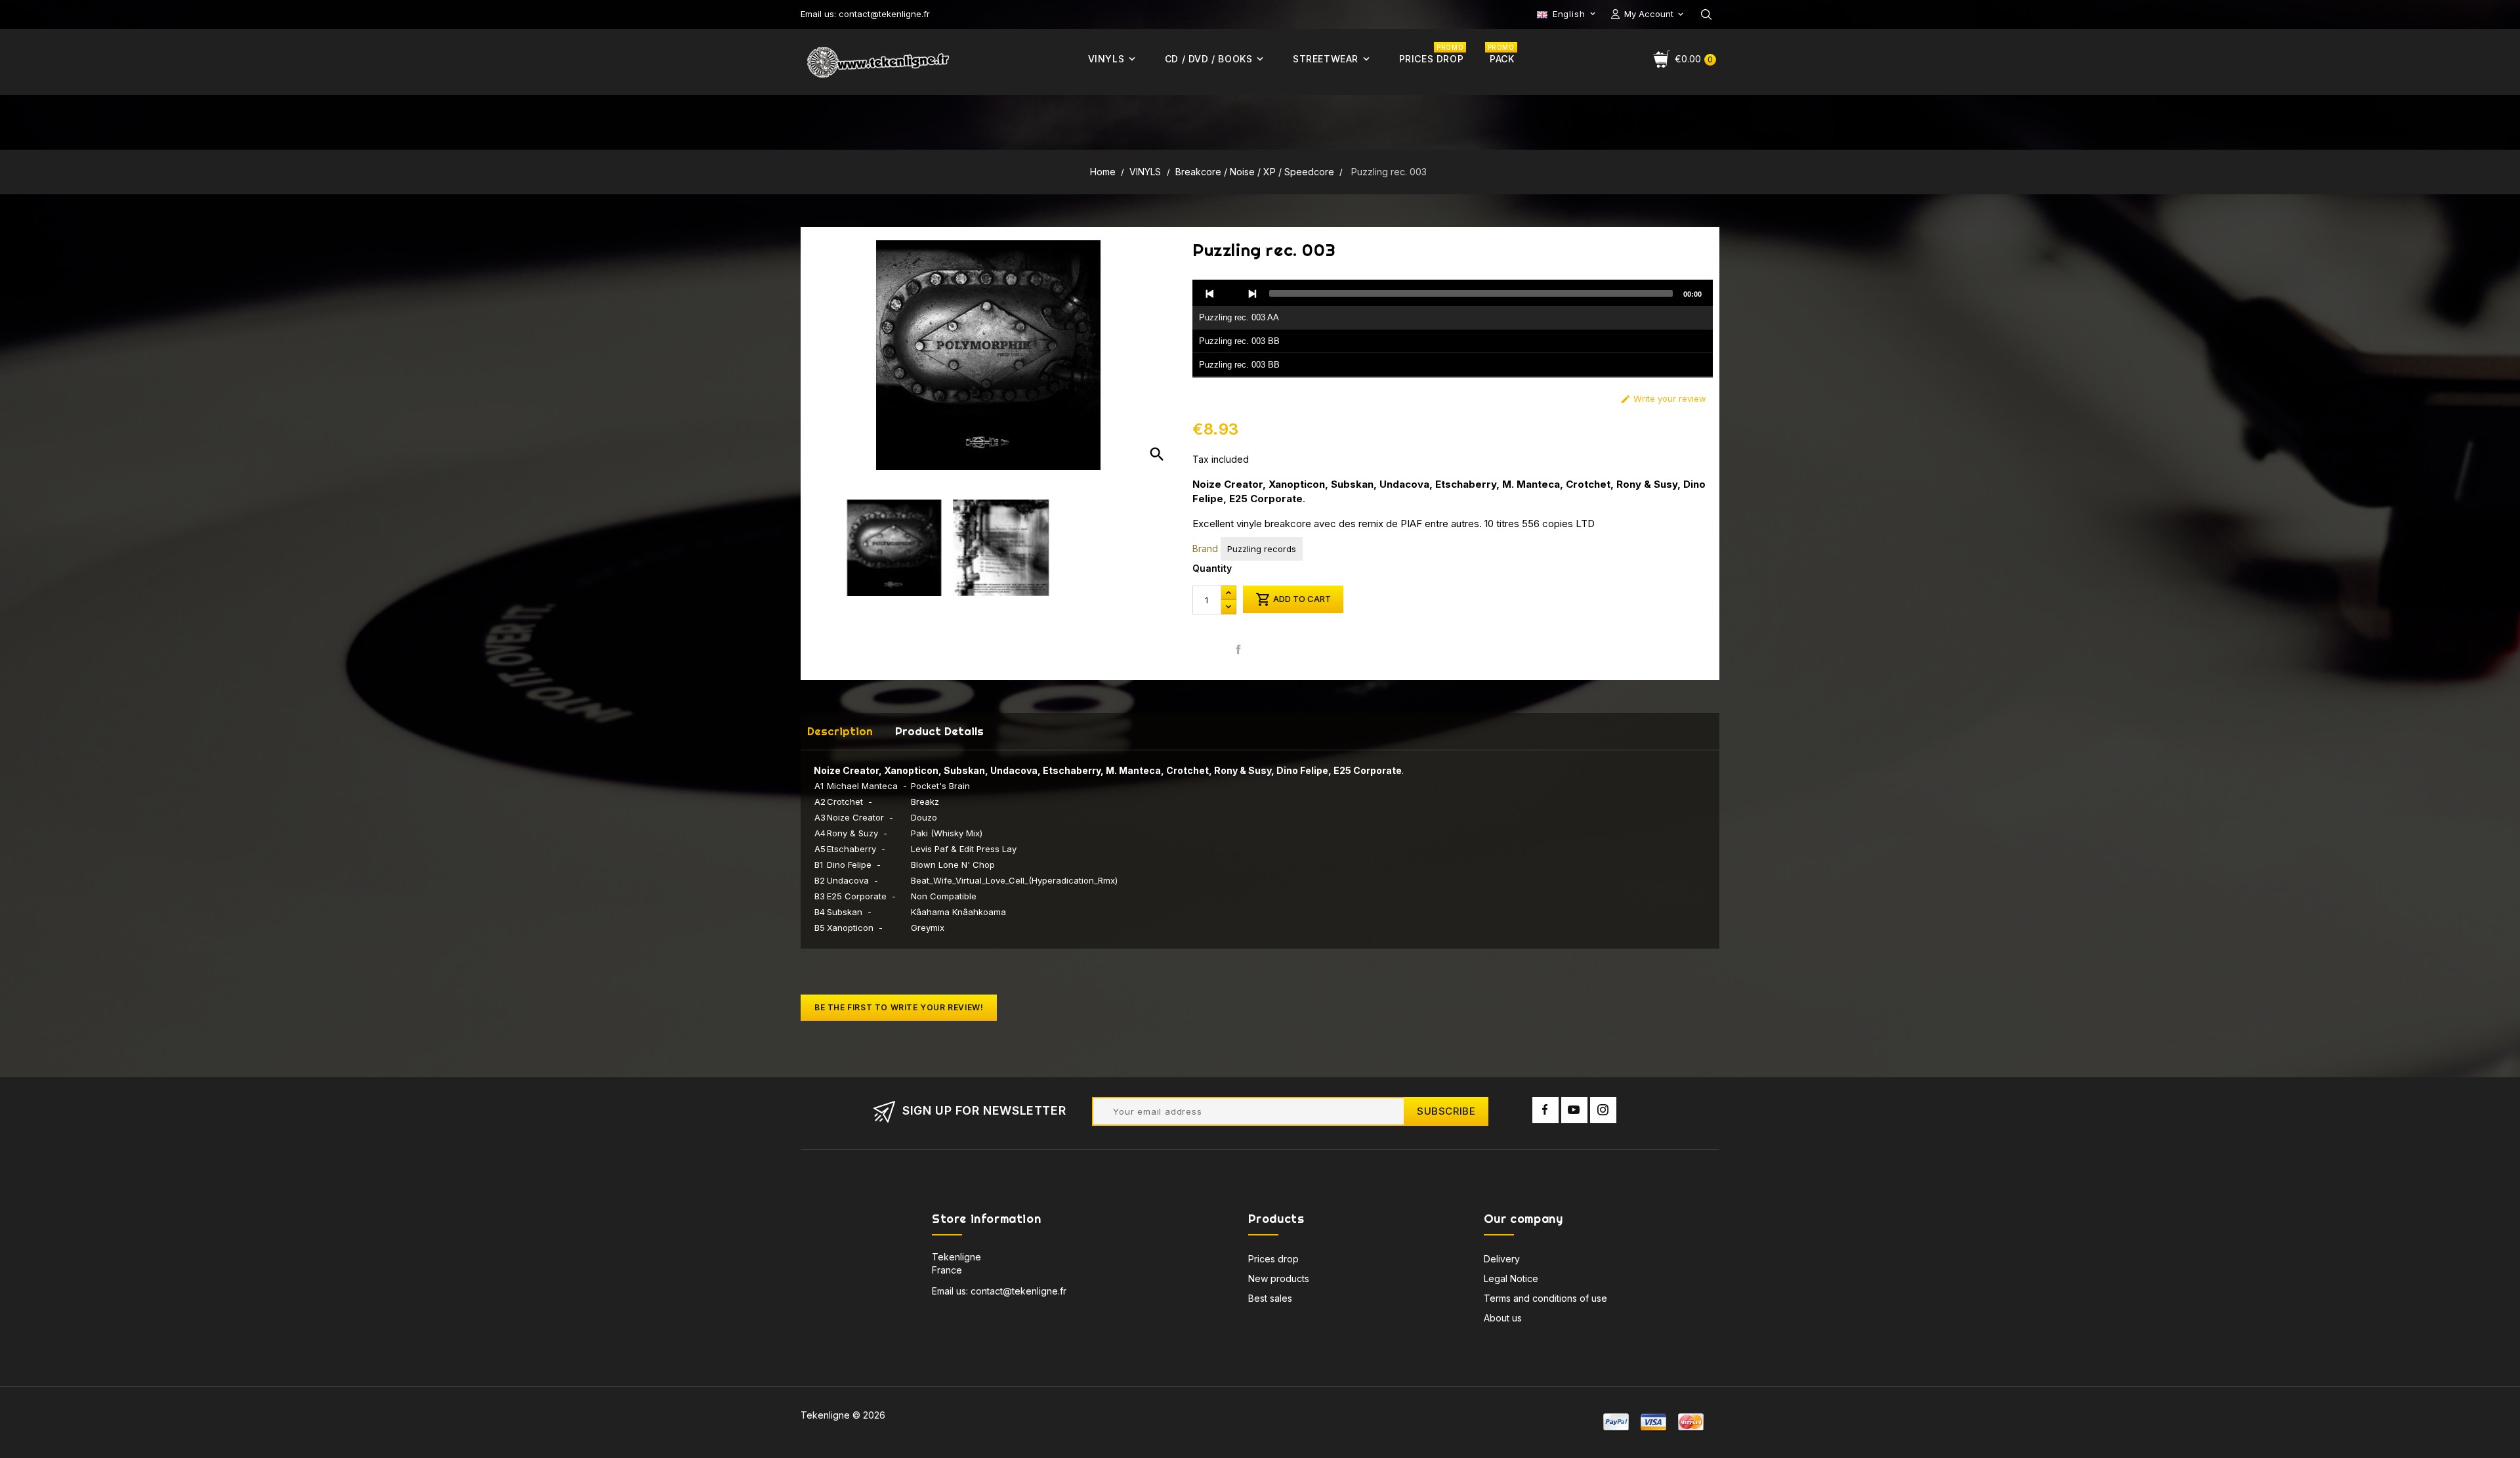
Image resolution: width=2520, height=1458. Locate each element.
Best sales (1270, 1298)
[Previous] (1210, 293)
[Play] (1231, 293)
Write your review (1663, 399)
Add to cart (1293, 599)
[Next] (1252, 293)
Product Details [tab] (939, 731)
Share (1239, 649)
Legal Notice (1511, 1278)
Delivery (1502, 1259)
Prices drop (1273, 1259)
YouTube (1574, 1110)
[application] (1453, 329)
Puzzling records (1262, 549)
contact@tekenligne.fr (1018, 1291)
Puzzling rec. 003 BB (1239, 341)
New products (1279, 1278)
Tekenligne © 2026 (843, 1415)
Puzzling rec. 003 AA (1239, 317)
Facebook (1545, 1110)
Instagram (1603, 1110)
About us (1503, 1318)
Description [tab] (840, 731)
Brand (1205, 548)
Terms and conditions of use (1545, 1298)
